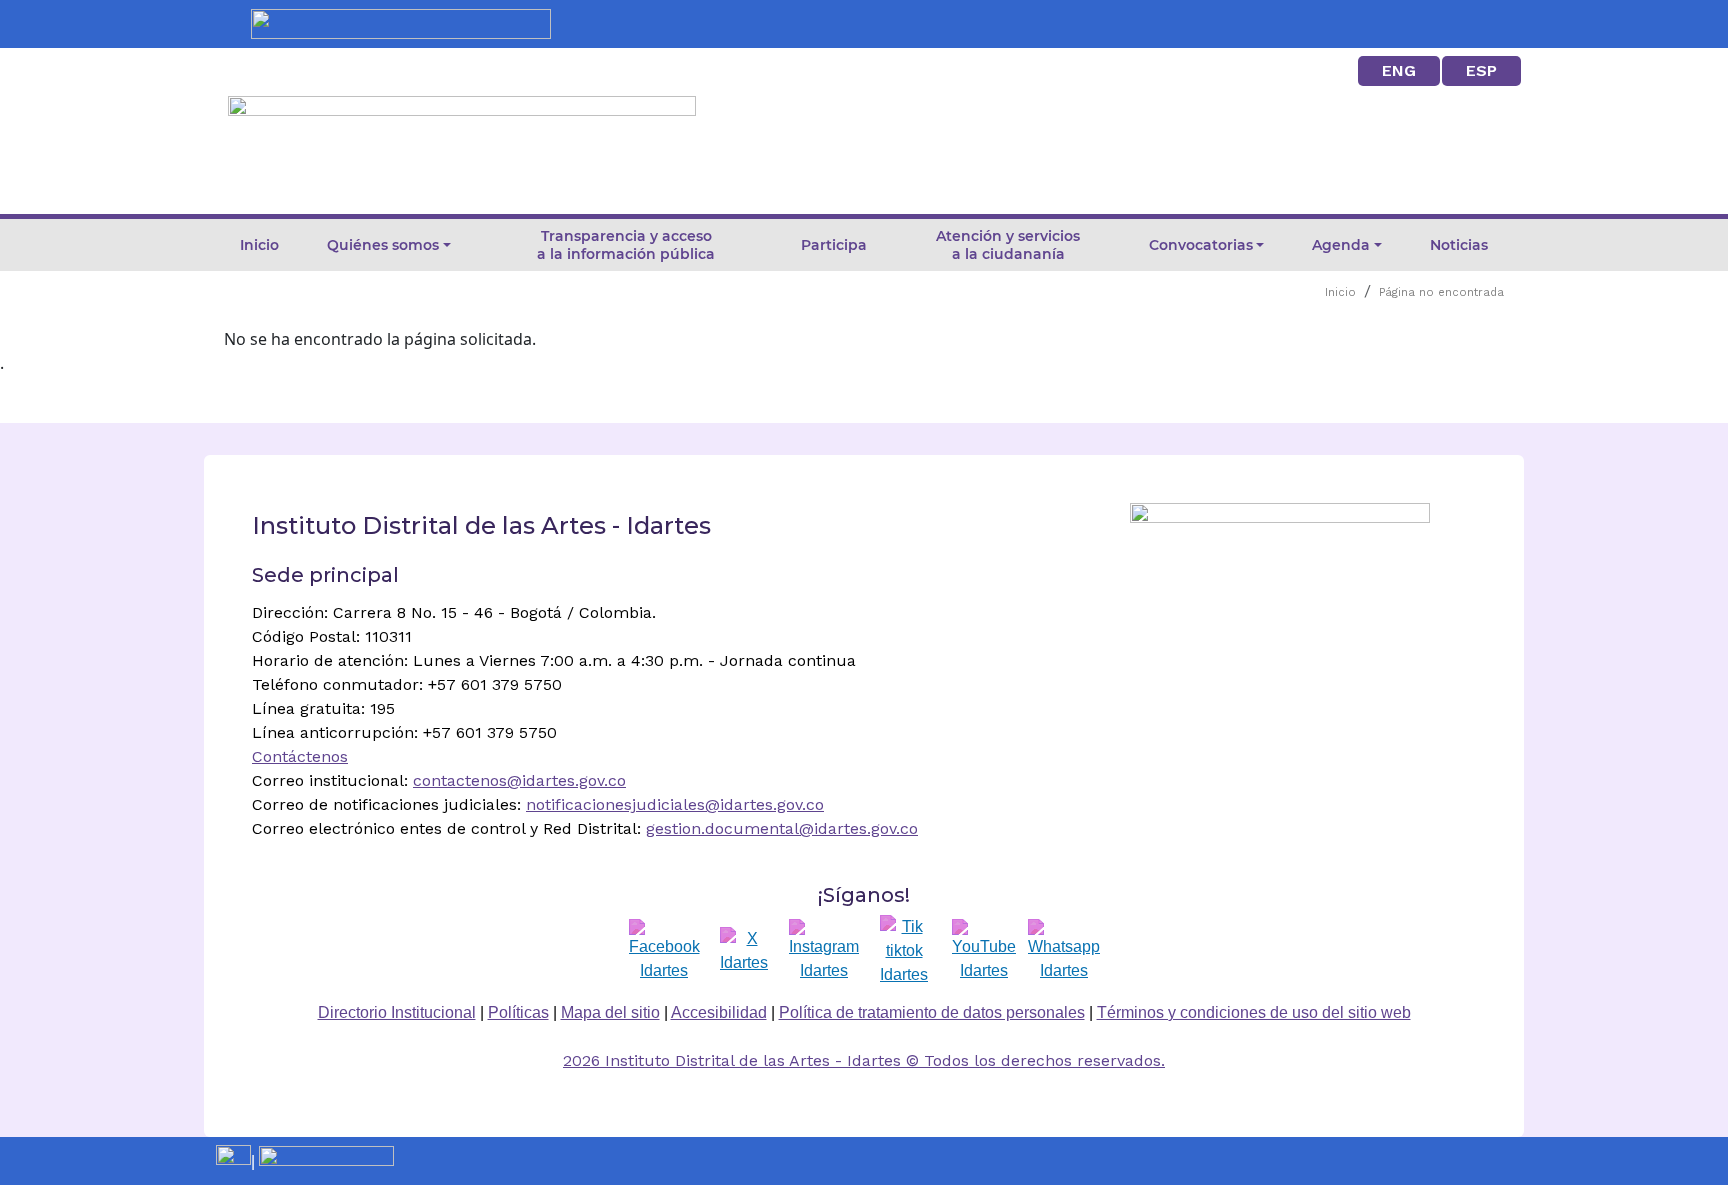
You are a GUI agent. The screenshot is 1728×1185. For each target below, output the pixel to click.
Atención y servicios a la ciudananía (1008, 245)
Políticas (518, 1012)
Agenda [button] (1341, 245)
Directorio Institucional (397, 1012)
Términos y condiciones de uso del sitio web (1254, 1012)
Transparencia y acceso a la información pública (626, 245)
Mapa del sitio (610, 1012)
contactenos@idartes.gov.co (519, 780)
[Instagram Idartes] (824, 951)
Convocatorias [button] (1201, 245)
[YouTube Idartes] (984, 951)
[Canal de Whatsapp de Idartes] (1064, 951)
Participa (834, 245)
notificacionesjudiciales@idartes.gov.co (675, 804)
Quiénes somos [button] (383, 245)
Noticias (1459, 245)
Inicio (259, 245)
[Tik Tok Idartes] (904, 951)
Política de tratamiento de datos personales (932, 1012)
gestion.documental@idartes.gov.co (782, 828)
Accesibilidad (719, 1012)
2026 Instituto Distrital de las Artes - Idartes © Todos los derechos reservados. (864, 1060)
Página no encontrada (1441, 292)
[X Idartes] (744, 951)
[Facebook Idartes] (664, 951)
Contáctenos (300, 756)
